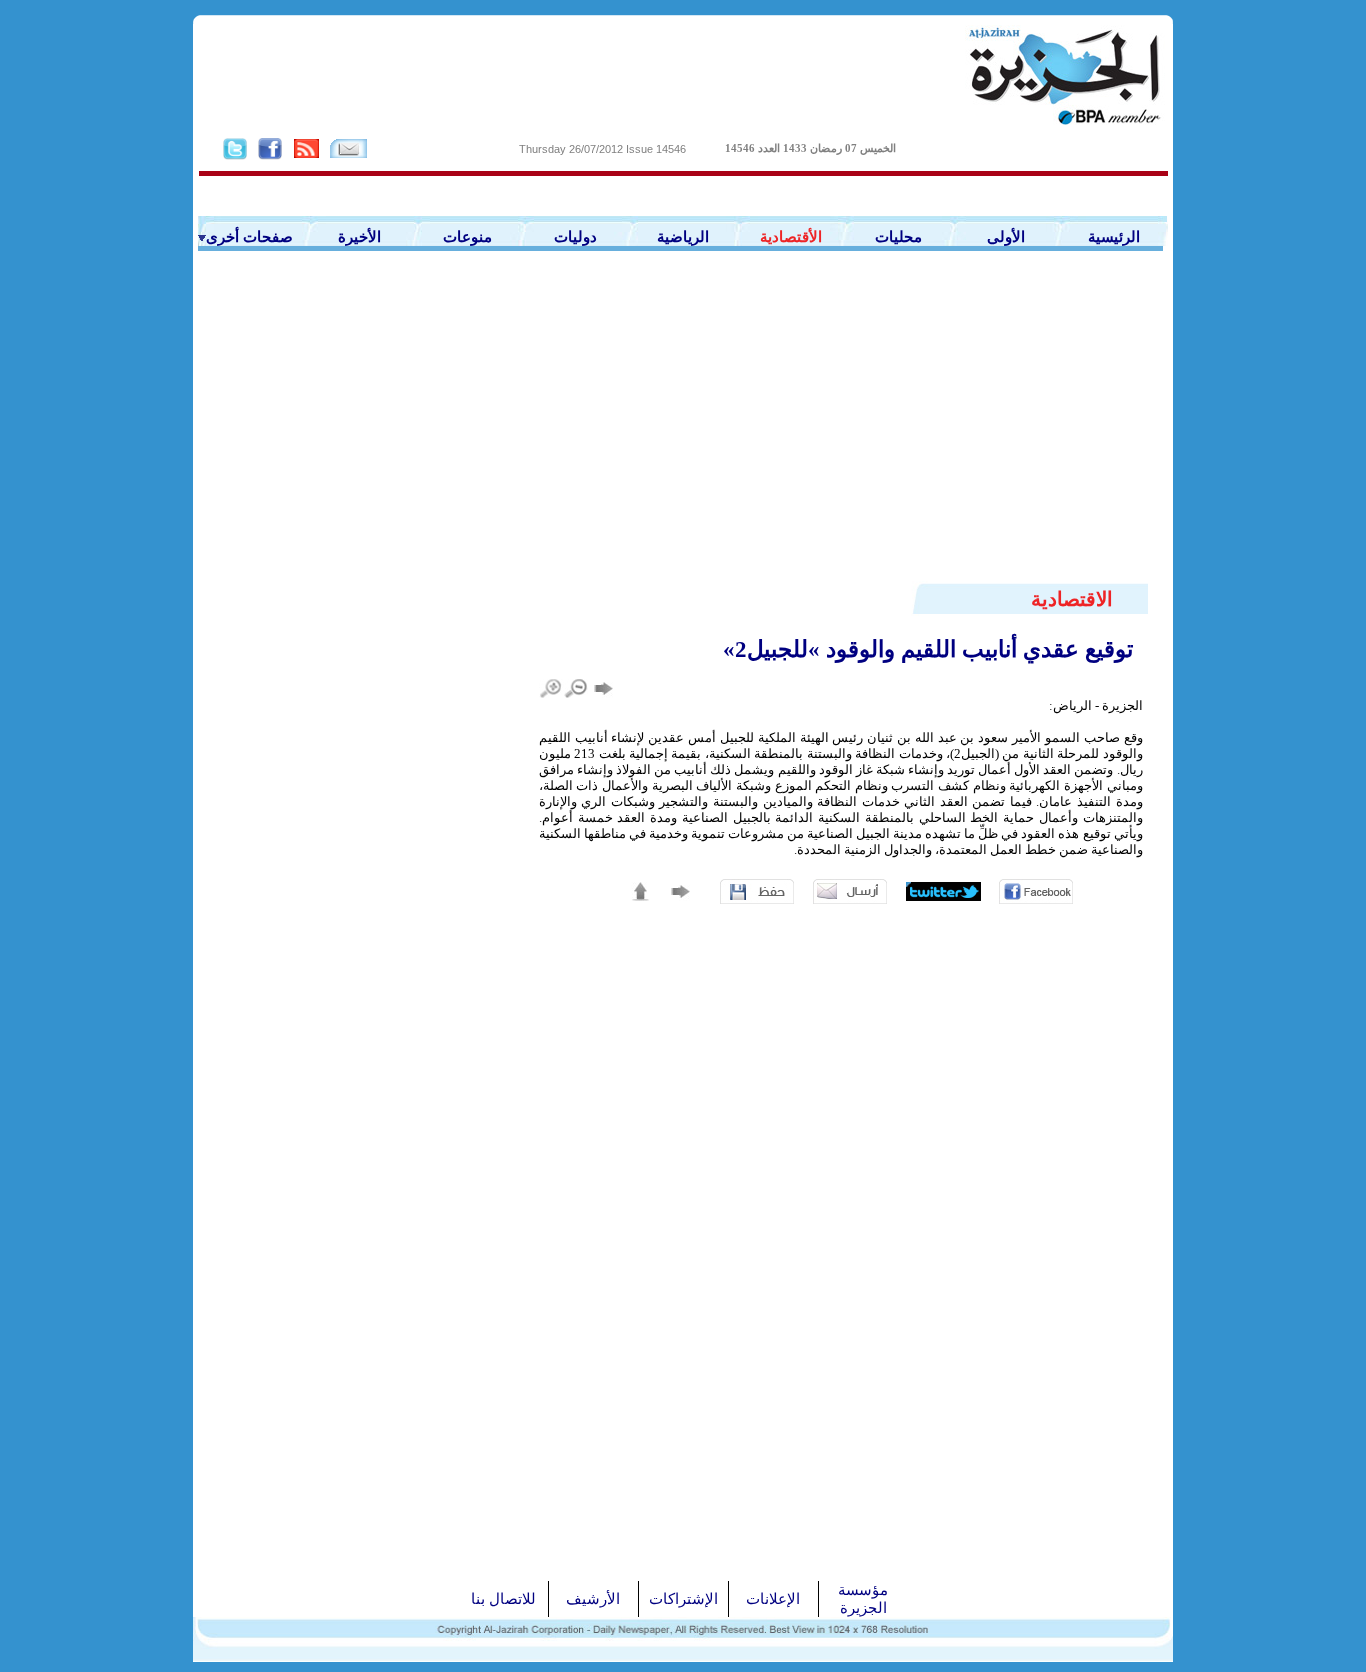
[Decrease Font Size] (576, 688)
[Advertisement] (683, 431)
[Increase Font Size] (551, 688)
